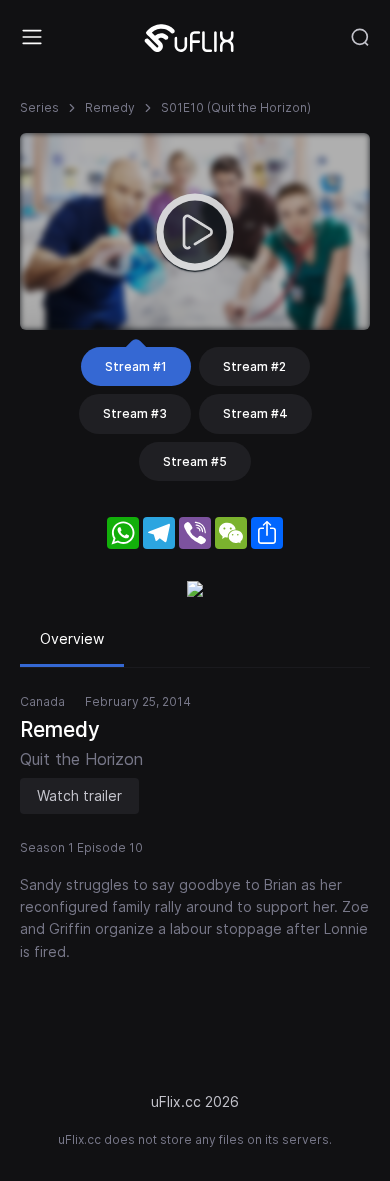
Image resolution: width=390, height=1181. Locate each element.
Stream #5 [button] (195, 461)
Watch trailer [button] (79, 795)
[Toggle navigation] (32, 37)
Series (39, 107)
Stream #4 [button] (255, 413)
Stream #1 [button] (136, 366)
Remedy (110, 107)
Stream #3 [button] (135, 413)
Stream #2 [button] (254, 366)
